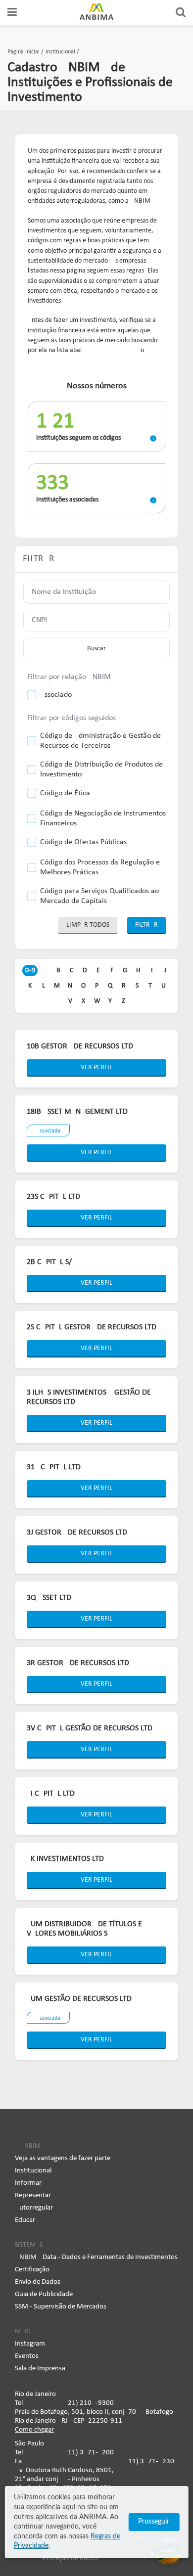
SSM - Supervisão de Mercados (61, 2307)
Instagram (30, 2344)
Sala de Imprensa (40, 2369)
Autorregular (34, 2208)
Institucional (33, 2171)
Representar (33, 2195)
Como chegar (34, 2430)
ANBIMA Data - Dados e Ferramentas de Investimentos (96, 2257)
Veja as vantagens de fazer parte (63, 2158)
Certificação (32, 2270)
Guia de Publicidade (44, 2294)
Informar (28, 2183)
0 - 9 (30, 971)
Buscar (96, 649)
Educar (25, 2220)
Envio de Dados (38, 2282)
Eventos (27, 2356)
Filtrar (146, 925)
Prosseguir (154, 2522)
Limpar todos (88, 925)
